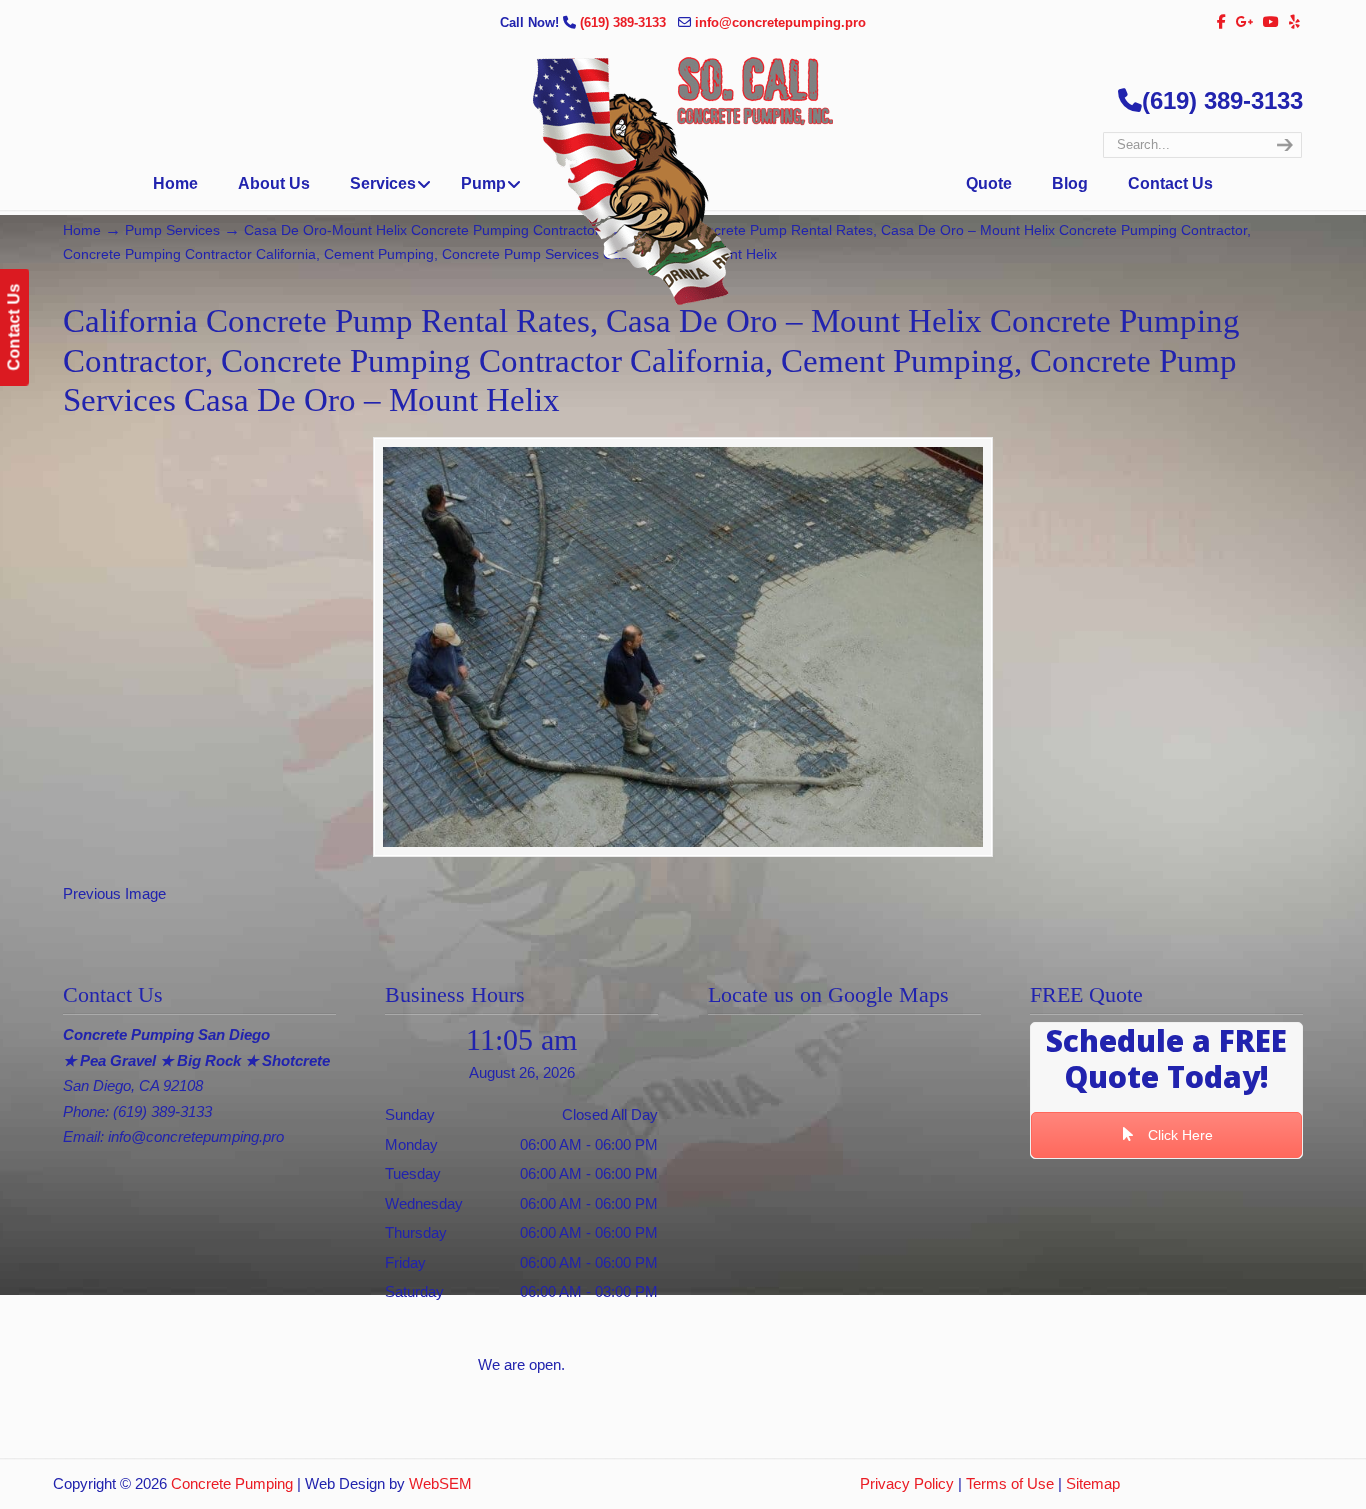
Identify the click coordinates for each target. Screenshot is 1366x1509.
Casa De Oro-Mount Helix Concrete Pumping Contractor (422, 230)
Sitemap (1093, 1483)
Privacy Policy (907, 1483)
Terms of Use (1010, 1483)
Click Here (1178, 1135)
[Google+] (1245, 22)
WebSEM (440, 1483)
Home (82, 230)
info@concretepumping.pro (780, 22)
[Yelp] (1294, 22)
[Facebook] (1221, 22)
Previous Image (114, 893)
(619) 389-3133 (625, 22)
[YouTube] (1272, 22)
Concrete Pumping (232, 1483)
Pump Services (172, 230)
